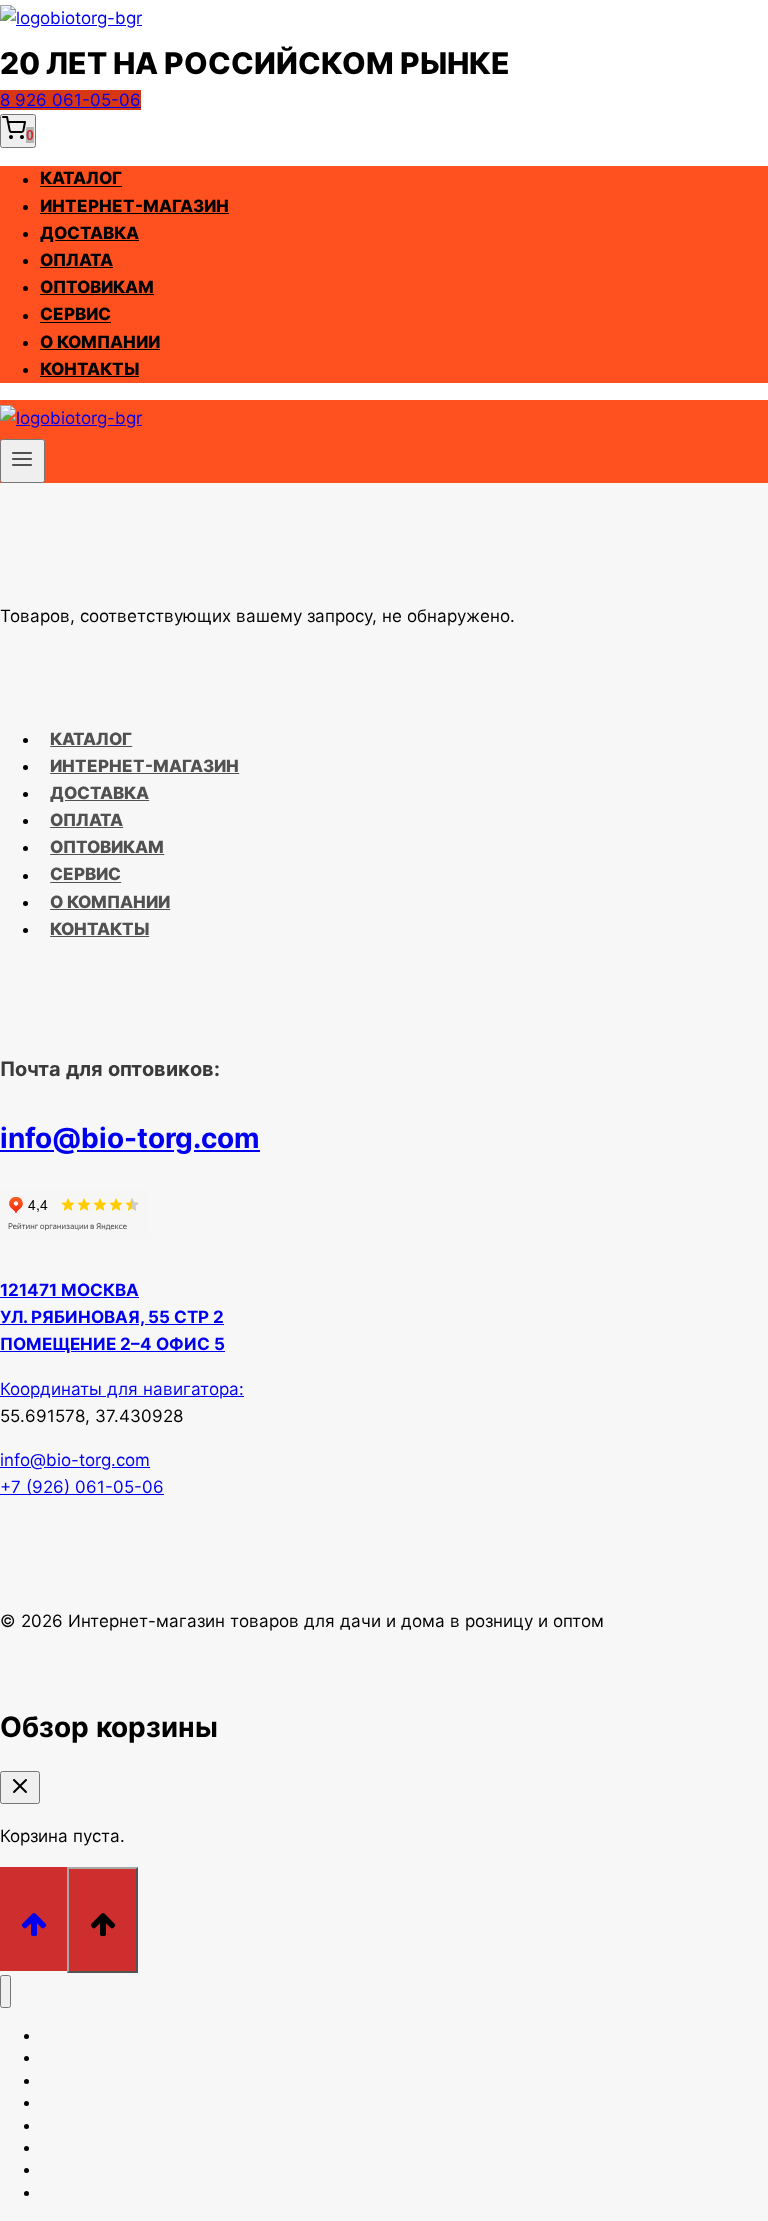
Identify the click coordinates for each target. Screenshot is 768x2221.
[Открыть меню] (22, 461)
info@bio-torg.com (130, 1138)
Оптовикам (97, 287)
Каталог (81, 179)
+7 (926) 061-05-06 (82, 1487)
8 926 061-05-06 (70, 100)
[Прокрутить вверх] (33, 1918)
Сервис (75, 315)
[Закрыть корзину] (20, 1787)
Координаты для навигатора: (122, 1389)
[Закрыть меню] (5, 1991)
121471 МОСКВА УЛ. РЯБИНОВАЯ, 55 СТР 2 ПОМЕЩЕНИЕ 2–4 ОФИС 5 (112, 1317)
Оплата (76, 260)
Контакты (89, 369)
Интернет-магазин (134, 206)
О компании (100, 342)
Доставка (89, 233)
